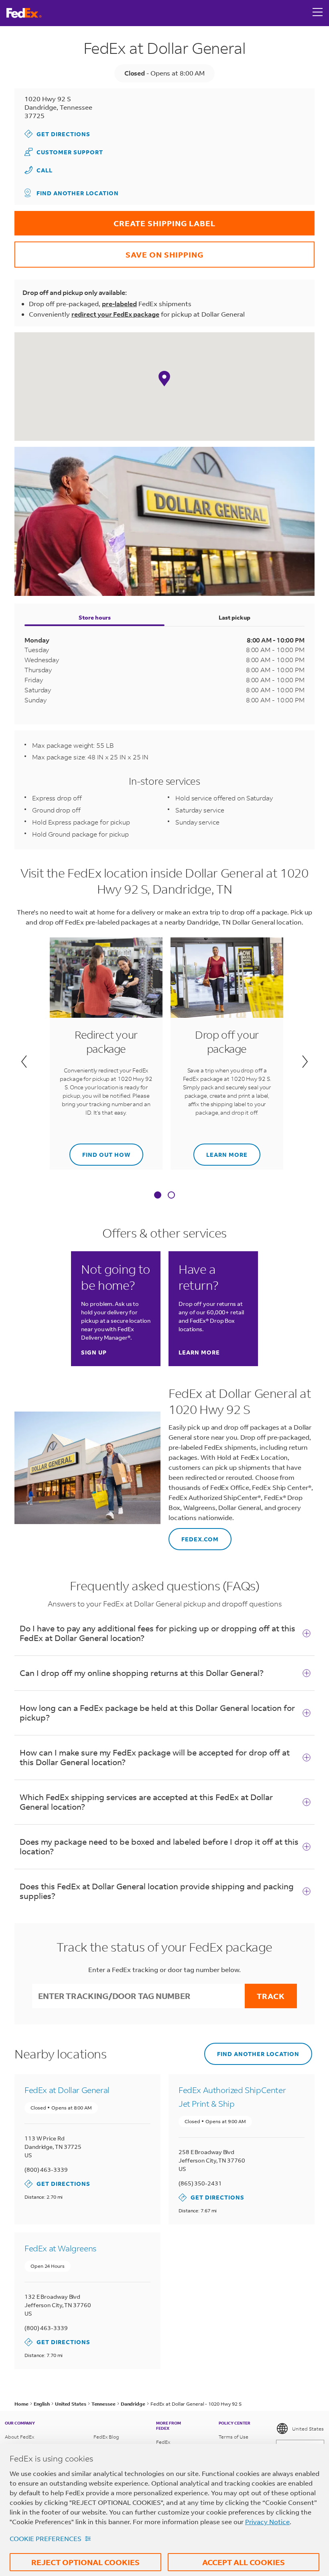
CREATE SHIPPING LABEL (115, 220)
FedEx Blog (106, 2437)
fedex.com (194, 1536)
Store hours (95, 617)
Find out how (100, 1151)
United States (308, 2429)
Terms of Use (234, 2437)
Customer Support (64, 152)
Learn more (220, 1151)
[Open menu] (318, 13)
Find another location (78, 193)
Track (271, 1996)
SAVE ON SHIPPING (109, 251)
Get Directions (57, 134)
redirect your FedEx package (115, 314)
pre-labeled (119, 304)
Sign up (94, 1352)
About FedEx (19, 2437)
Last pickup (235, 617)
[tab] (158, 1196)
